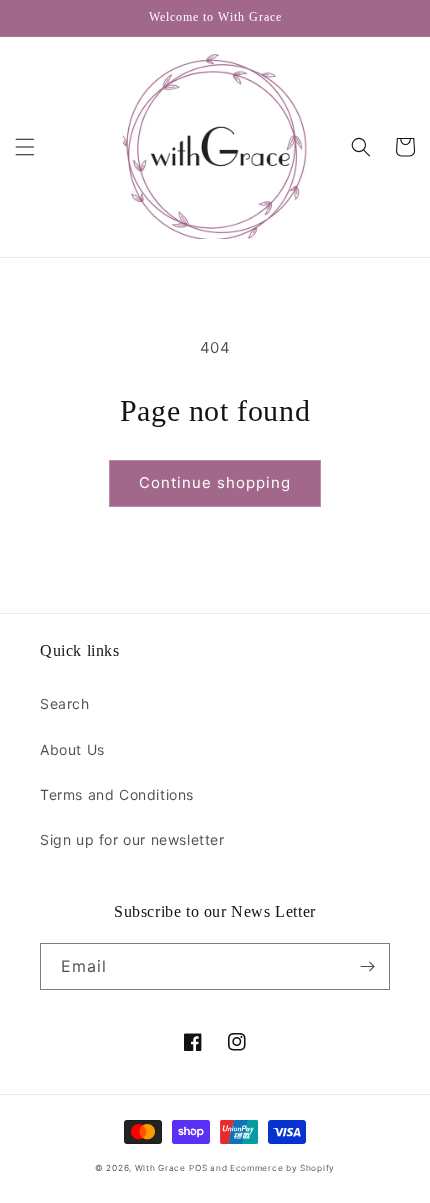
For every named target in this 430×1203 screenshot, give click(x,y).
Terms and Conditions (117, 794)
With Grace (160, 1168)
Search (65, 703)
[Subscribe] (367, 966)
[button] (25, 147)
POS (198, 1168)
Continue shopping (215, 482)
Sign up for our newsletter (132, 839)
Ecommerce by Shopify (282, 1168)
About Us (72, 749)
